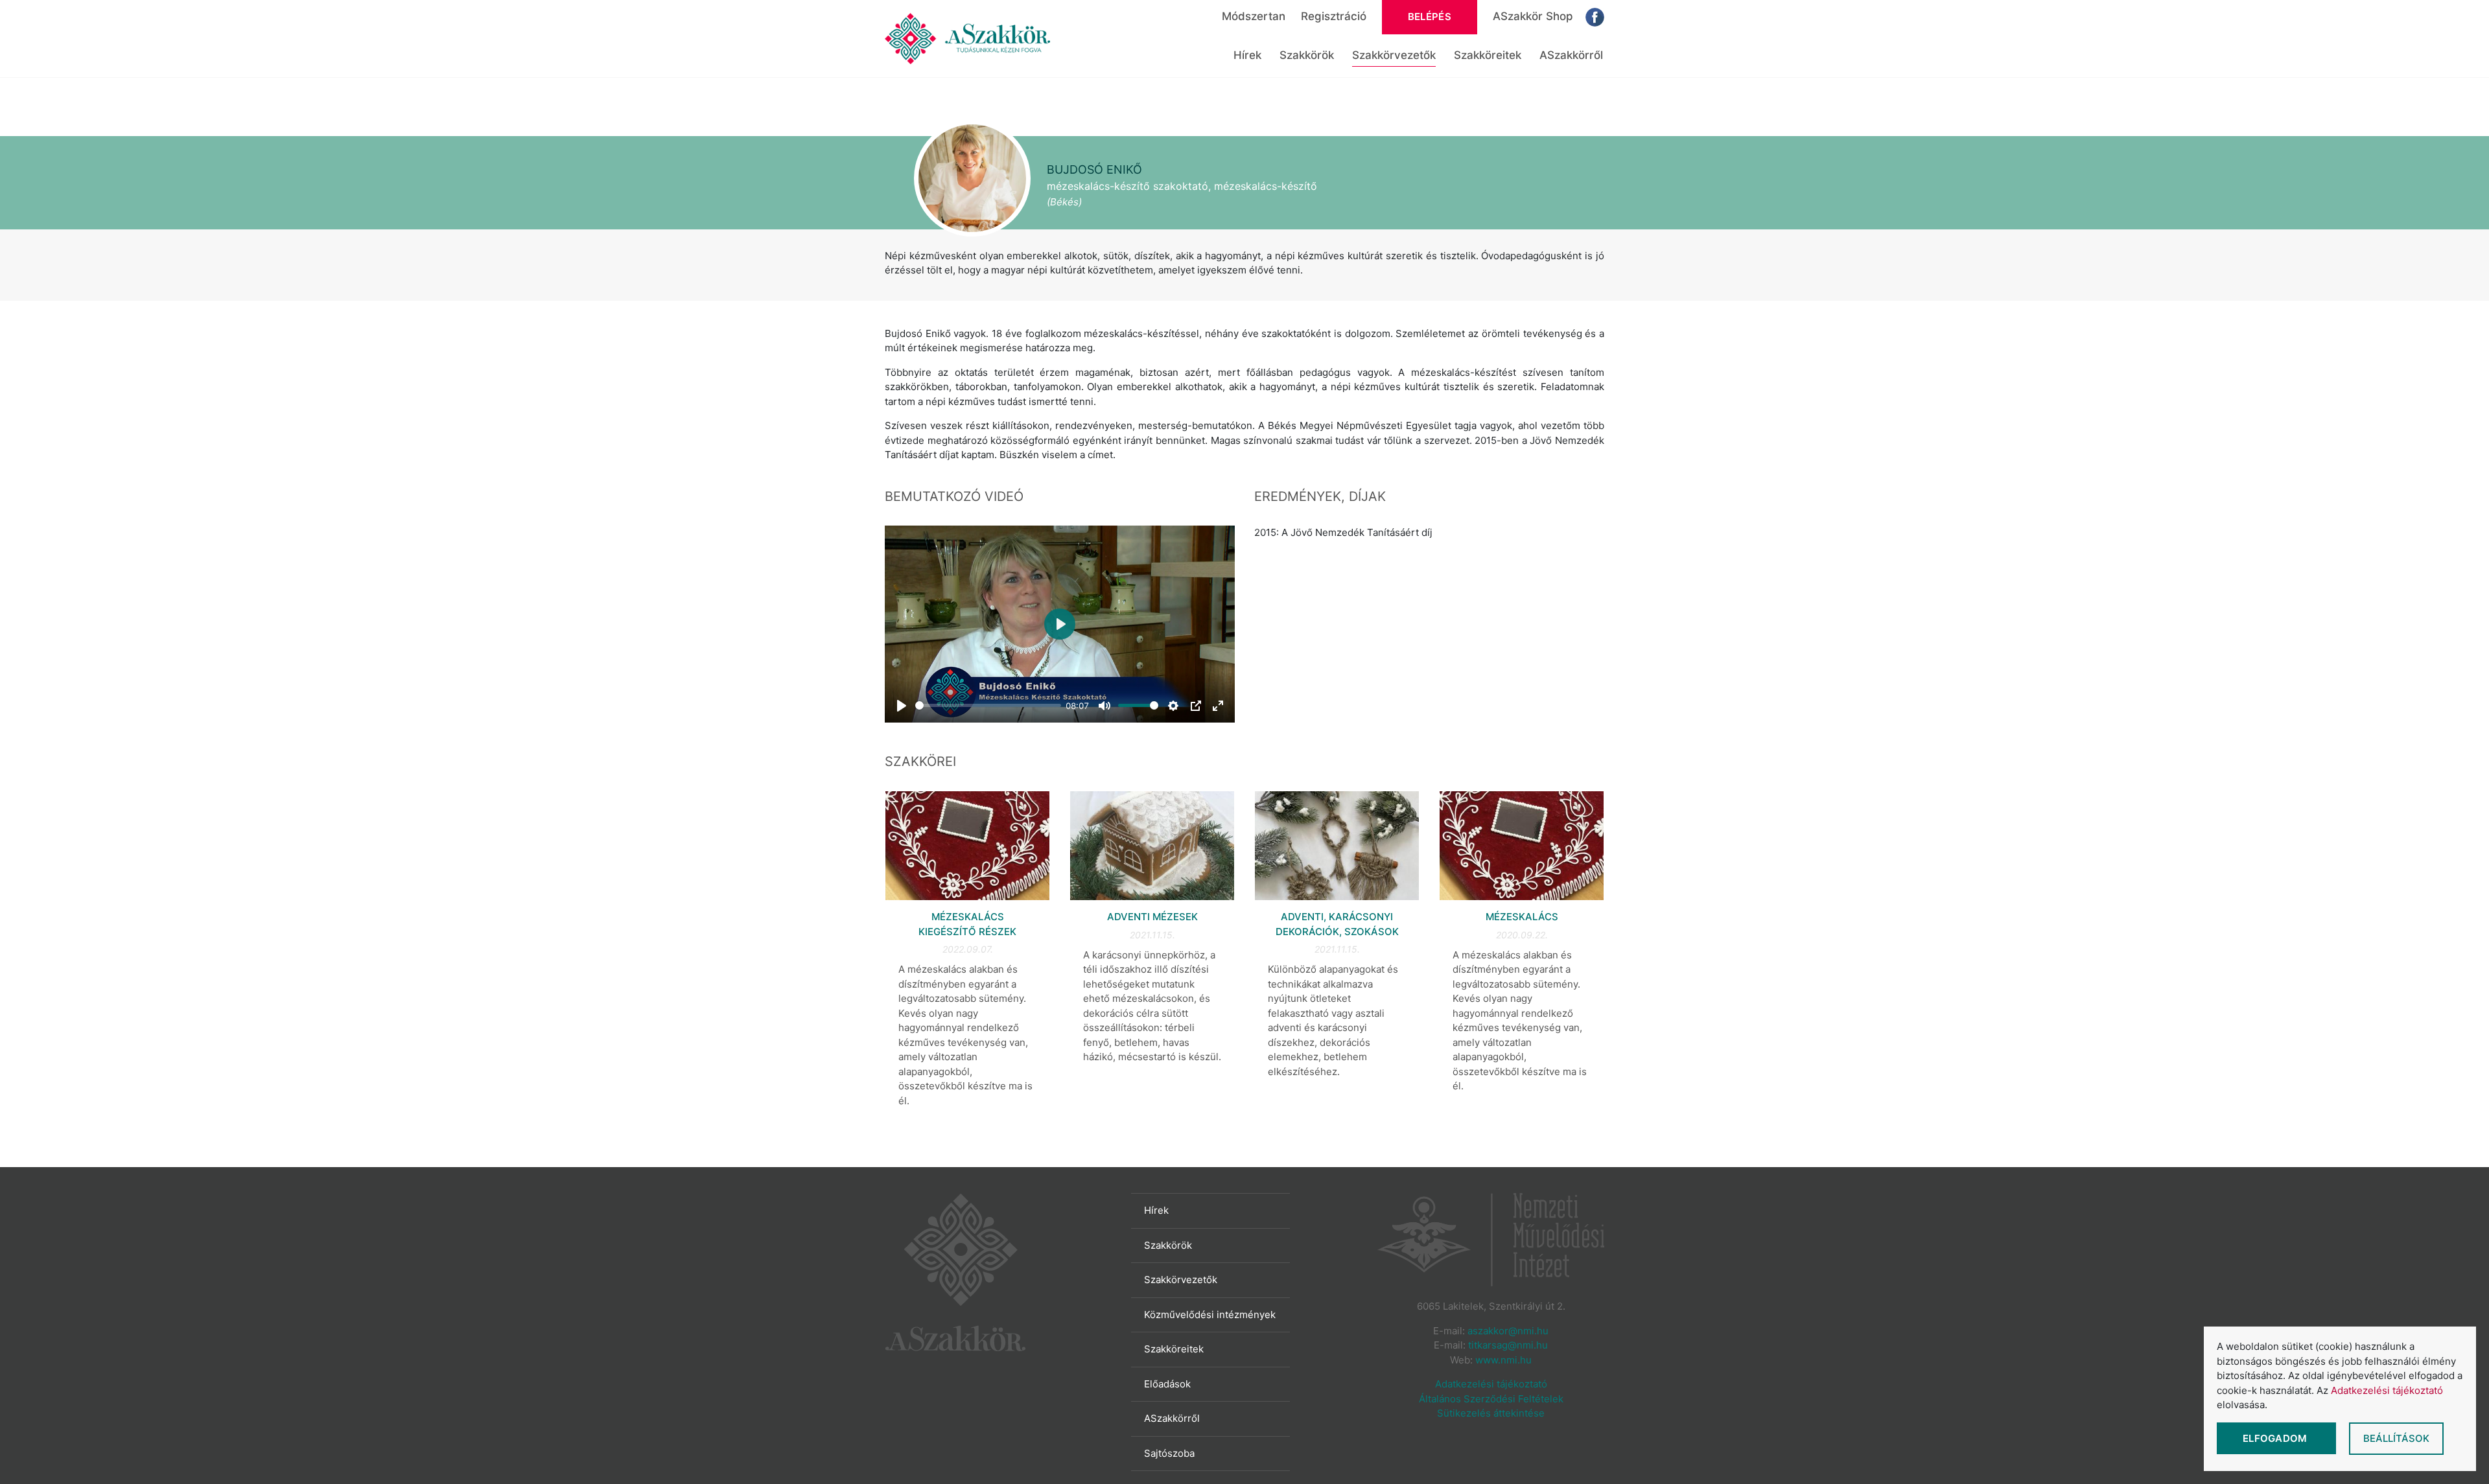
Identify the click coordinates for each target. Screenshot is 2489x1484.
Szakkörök (1307, 55)
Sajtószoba (1169, 1453)
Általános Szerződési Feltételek (1491, 1399)
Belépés (1430, 17)
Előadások (1167, 1384)
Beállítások (2396, 1438)
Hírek (1247, 55)
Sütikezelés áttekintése (1491, 1413)
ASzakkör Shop (1533, 16)
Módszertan (1254, 16)
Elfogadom (2276, 1438)
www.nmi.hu (1503, 1360)
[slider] (988, 705)
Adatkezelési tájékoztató (1491, 1384)
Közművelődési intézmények (1210, 1315)
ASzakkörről (1571, 55)
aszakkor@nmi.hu (1508, 1331)
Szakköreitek (1488, 55)
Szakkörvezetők (1394, 55)
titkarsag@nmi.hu (1508, 1345)
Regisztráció (1334, 16)
